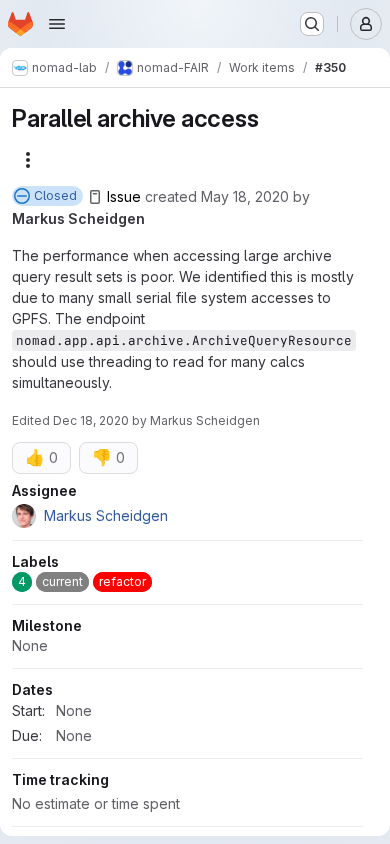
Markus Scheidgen (78, 218)
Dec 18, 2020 (91, 420)
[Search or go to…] (312, 24)
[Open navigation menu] (57, 24)
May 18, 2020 (245, 196)
